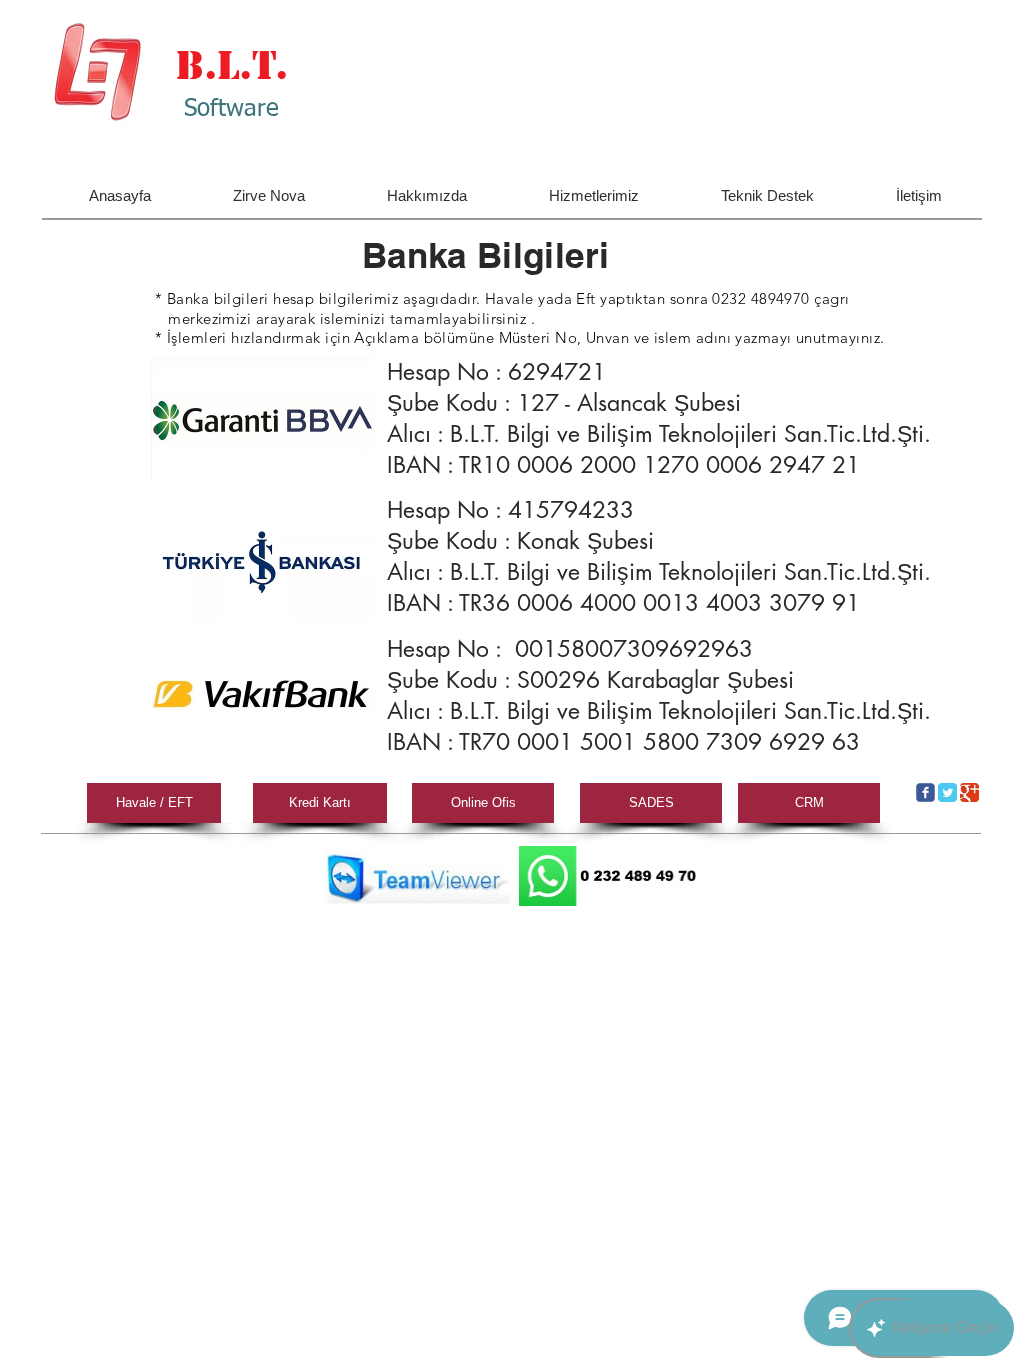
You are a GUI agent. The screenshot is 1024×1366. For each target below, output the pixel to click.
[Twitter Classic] (947, 792)
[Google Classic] (969, 792)
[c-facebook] (925, 792)
